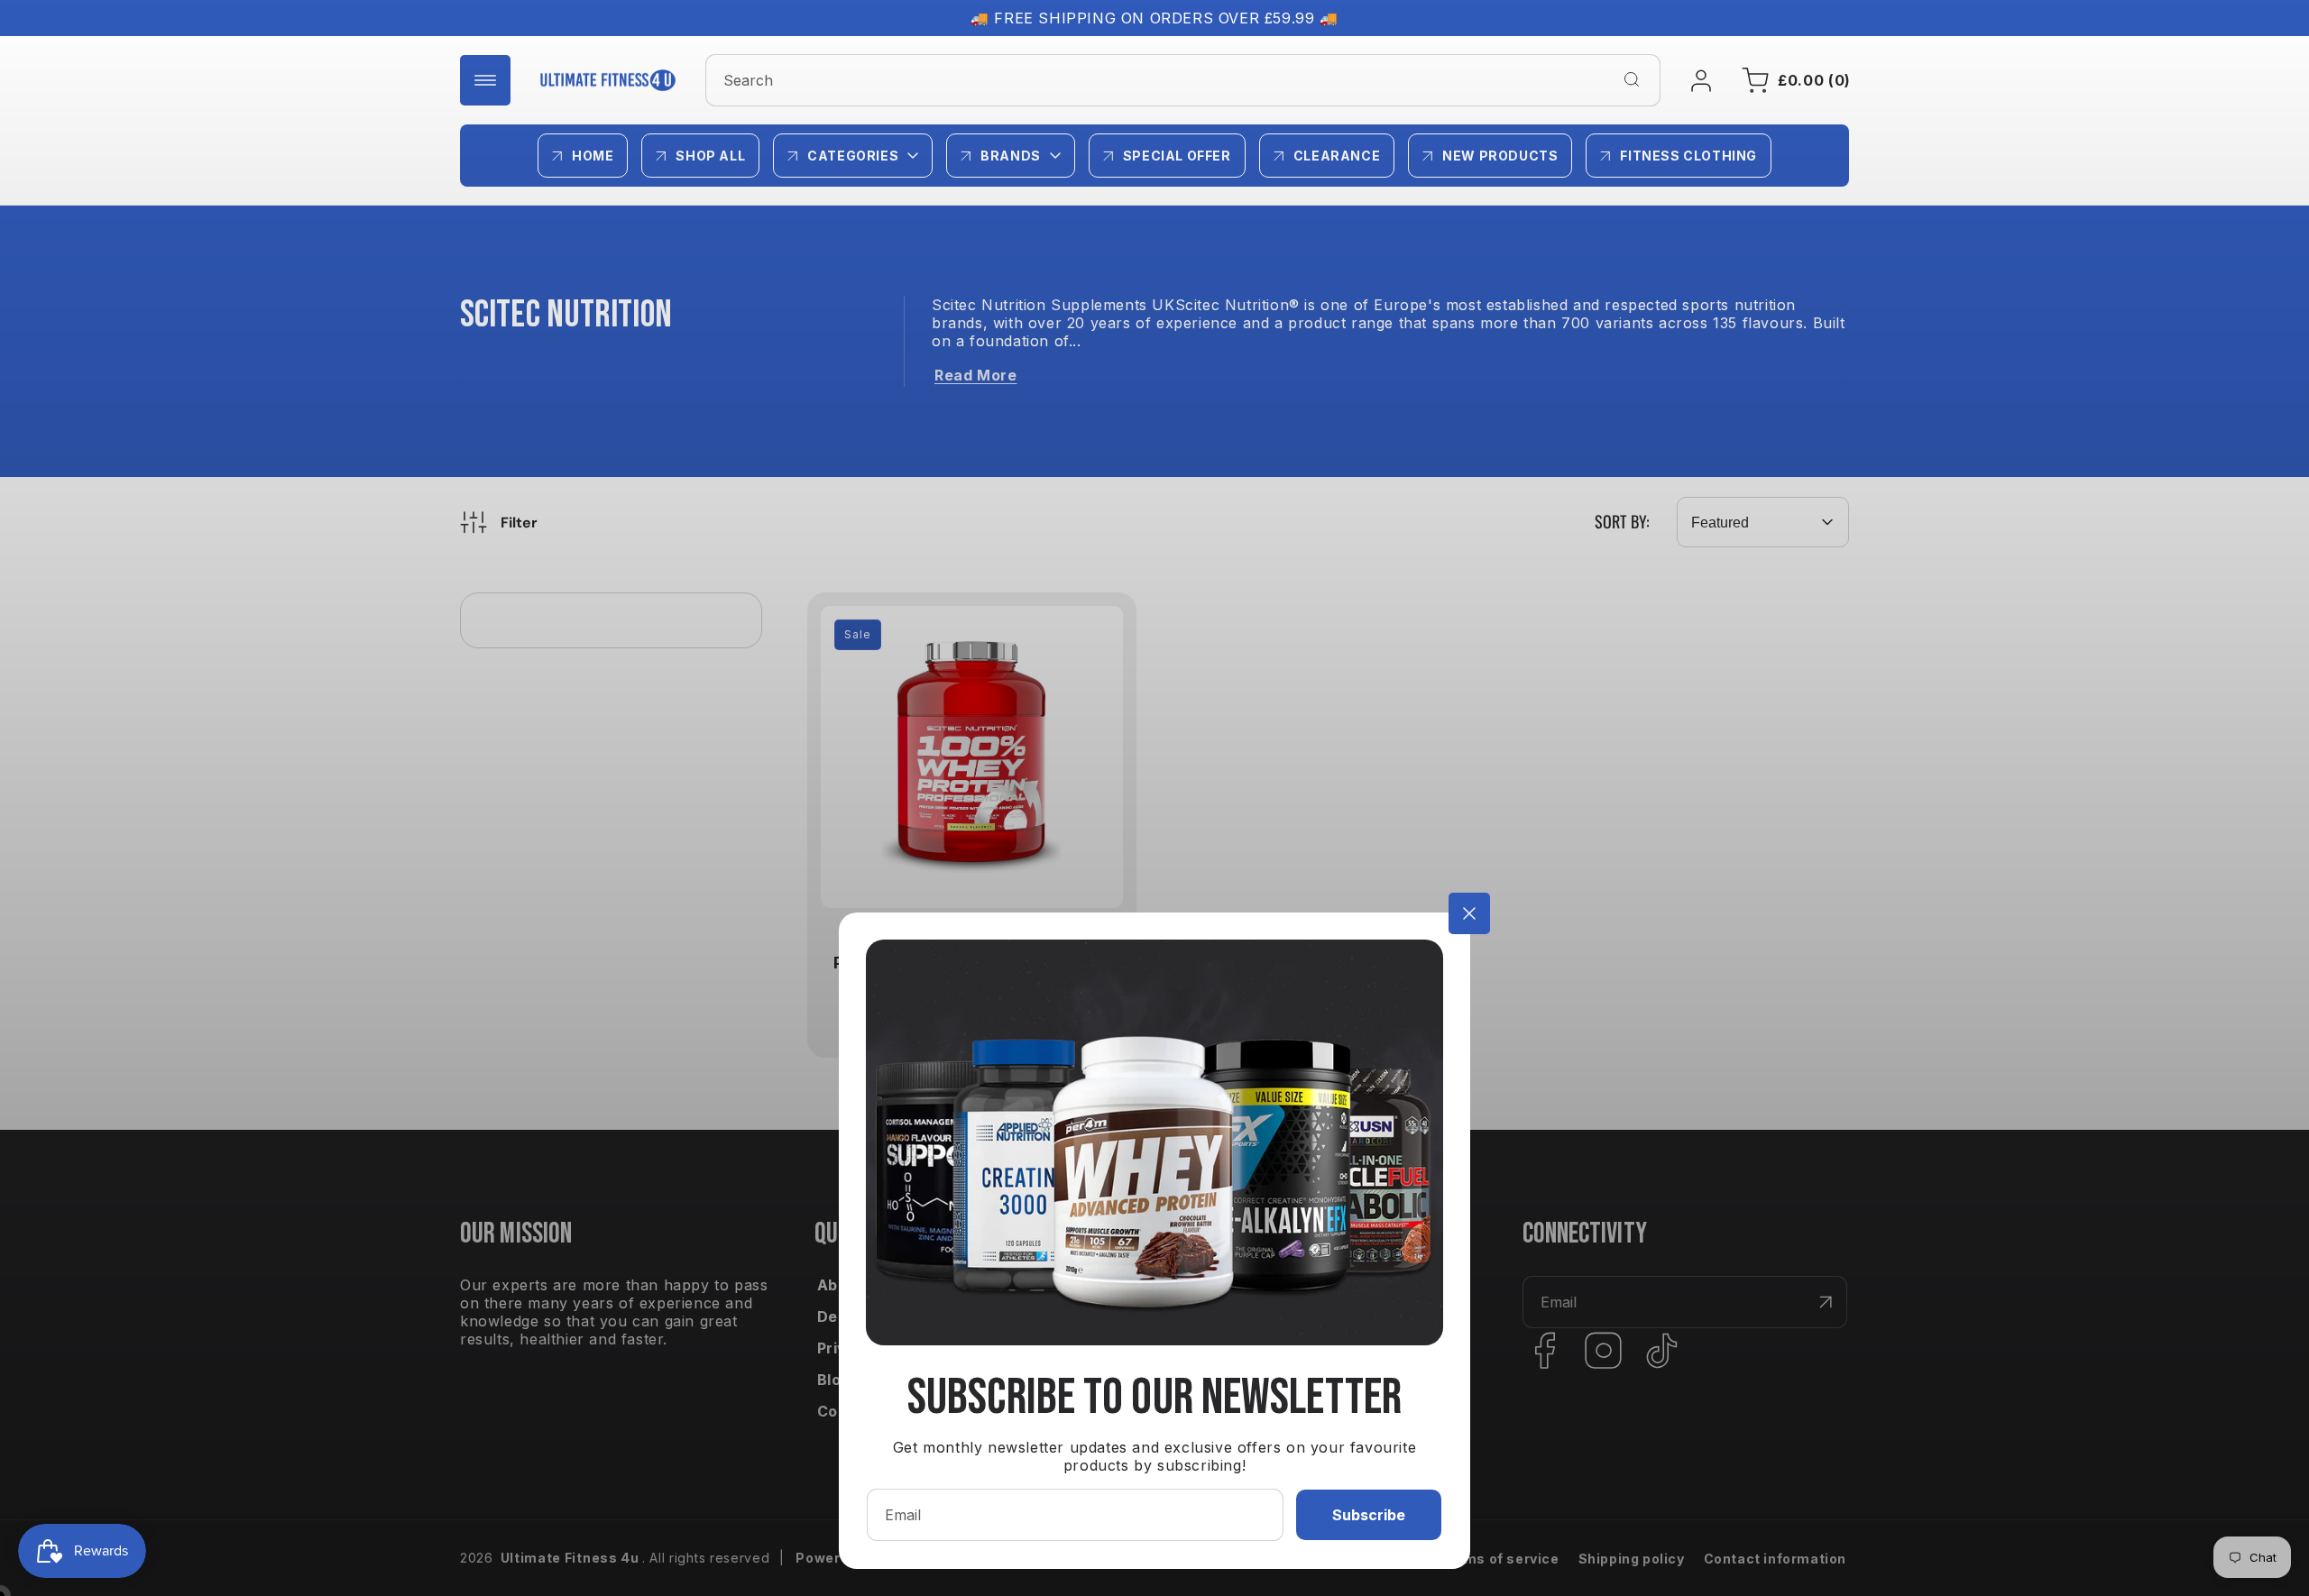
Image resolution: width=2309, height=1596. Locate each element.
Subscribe (1369, 1515)
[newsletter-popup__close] (1469, 913)
